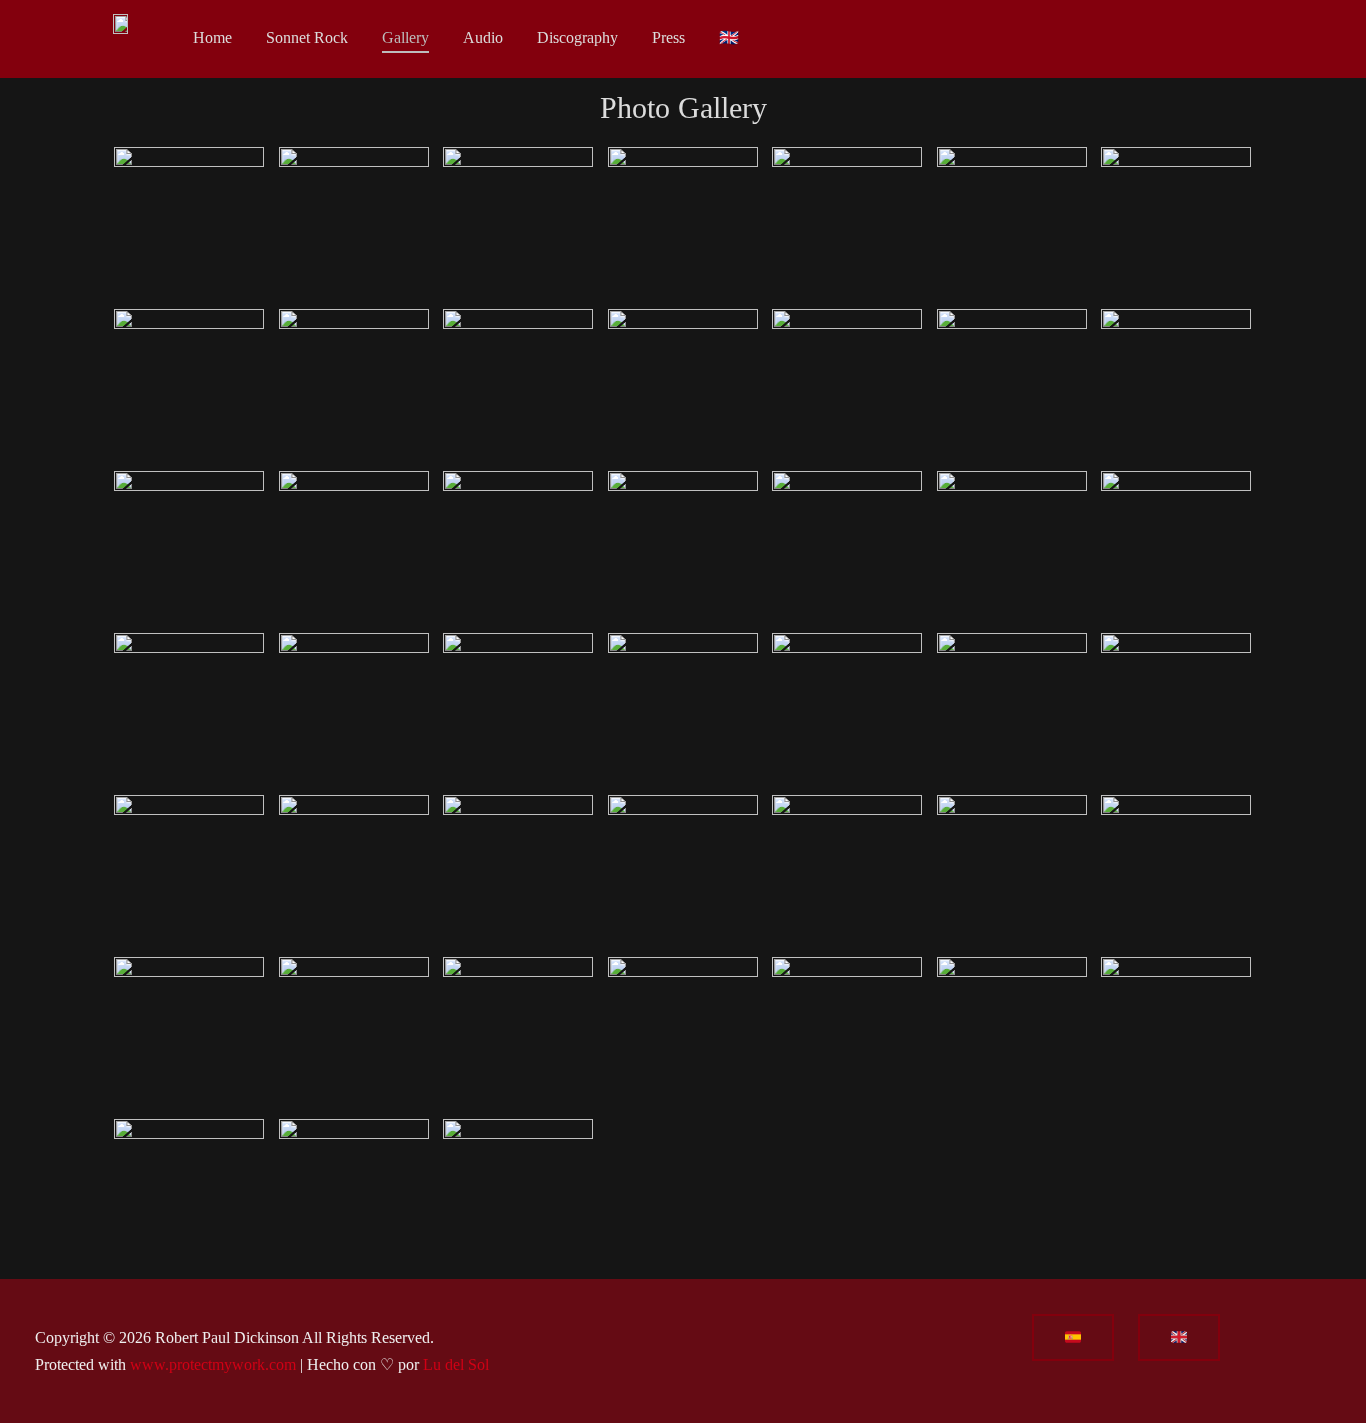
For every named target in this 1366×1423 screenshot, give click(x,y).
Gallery (405, 37)
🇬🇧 (729, 37)
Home (212, 37)
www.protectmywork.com (213, 1364)
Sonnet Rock (307, 37)
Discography (577, 37)
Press (668, 37)
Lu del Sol (456, 1364)
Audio (483, 37)
